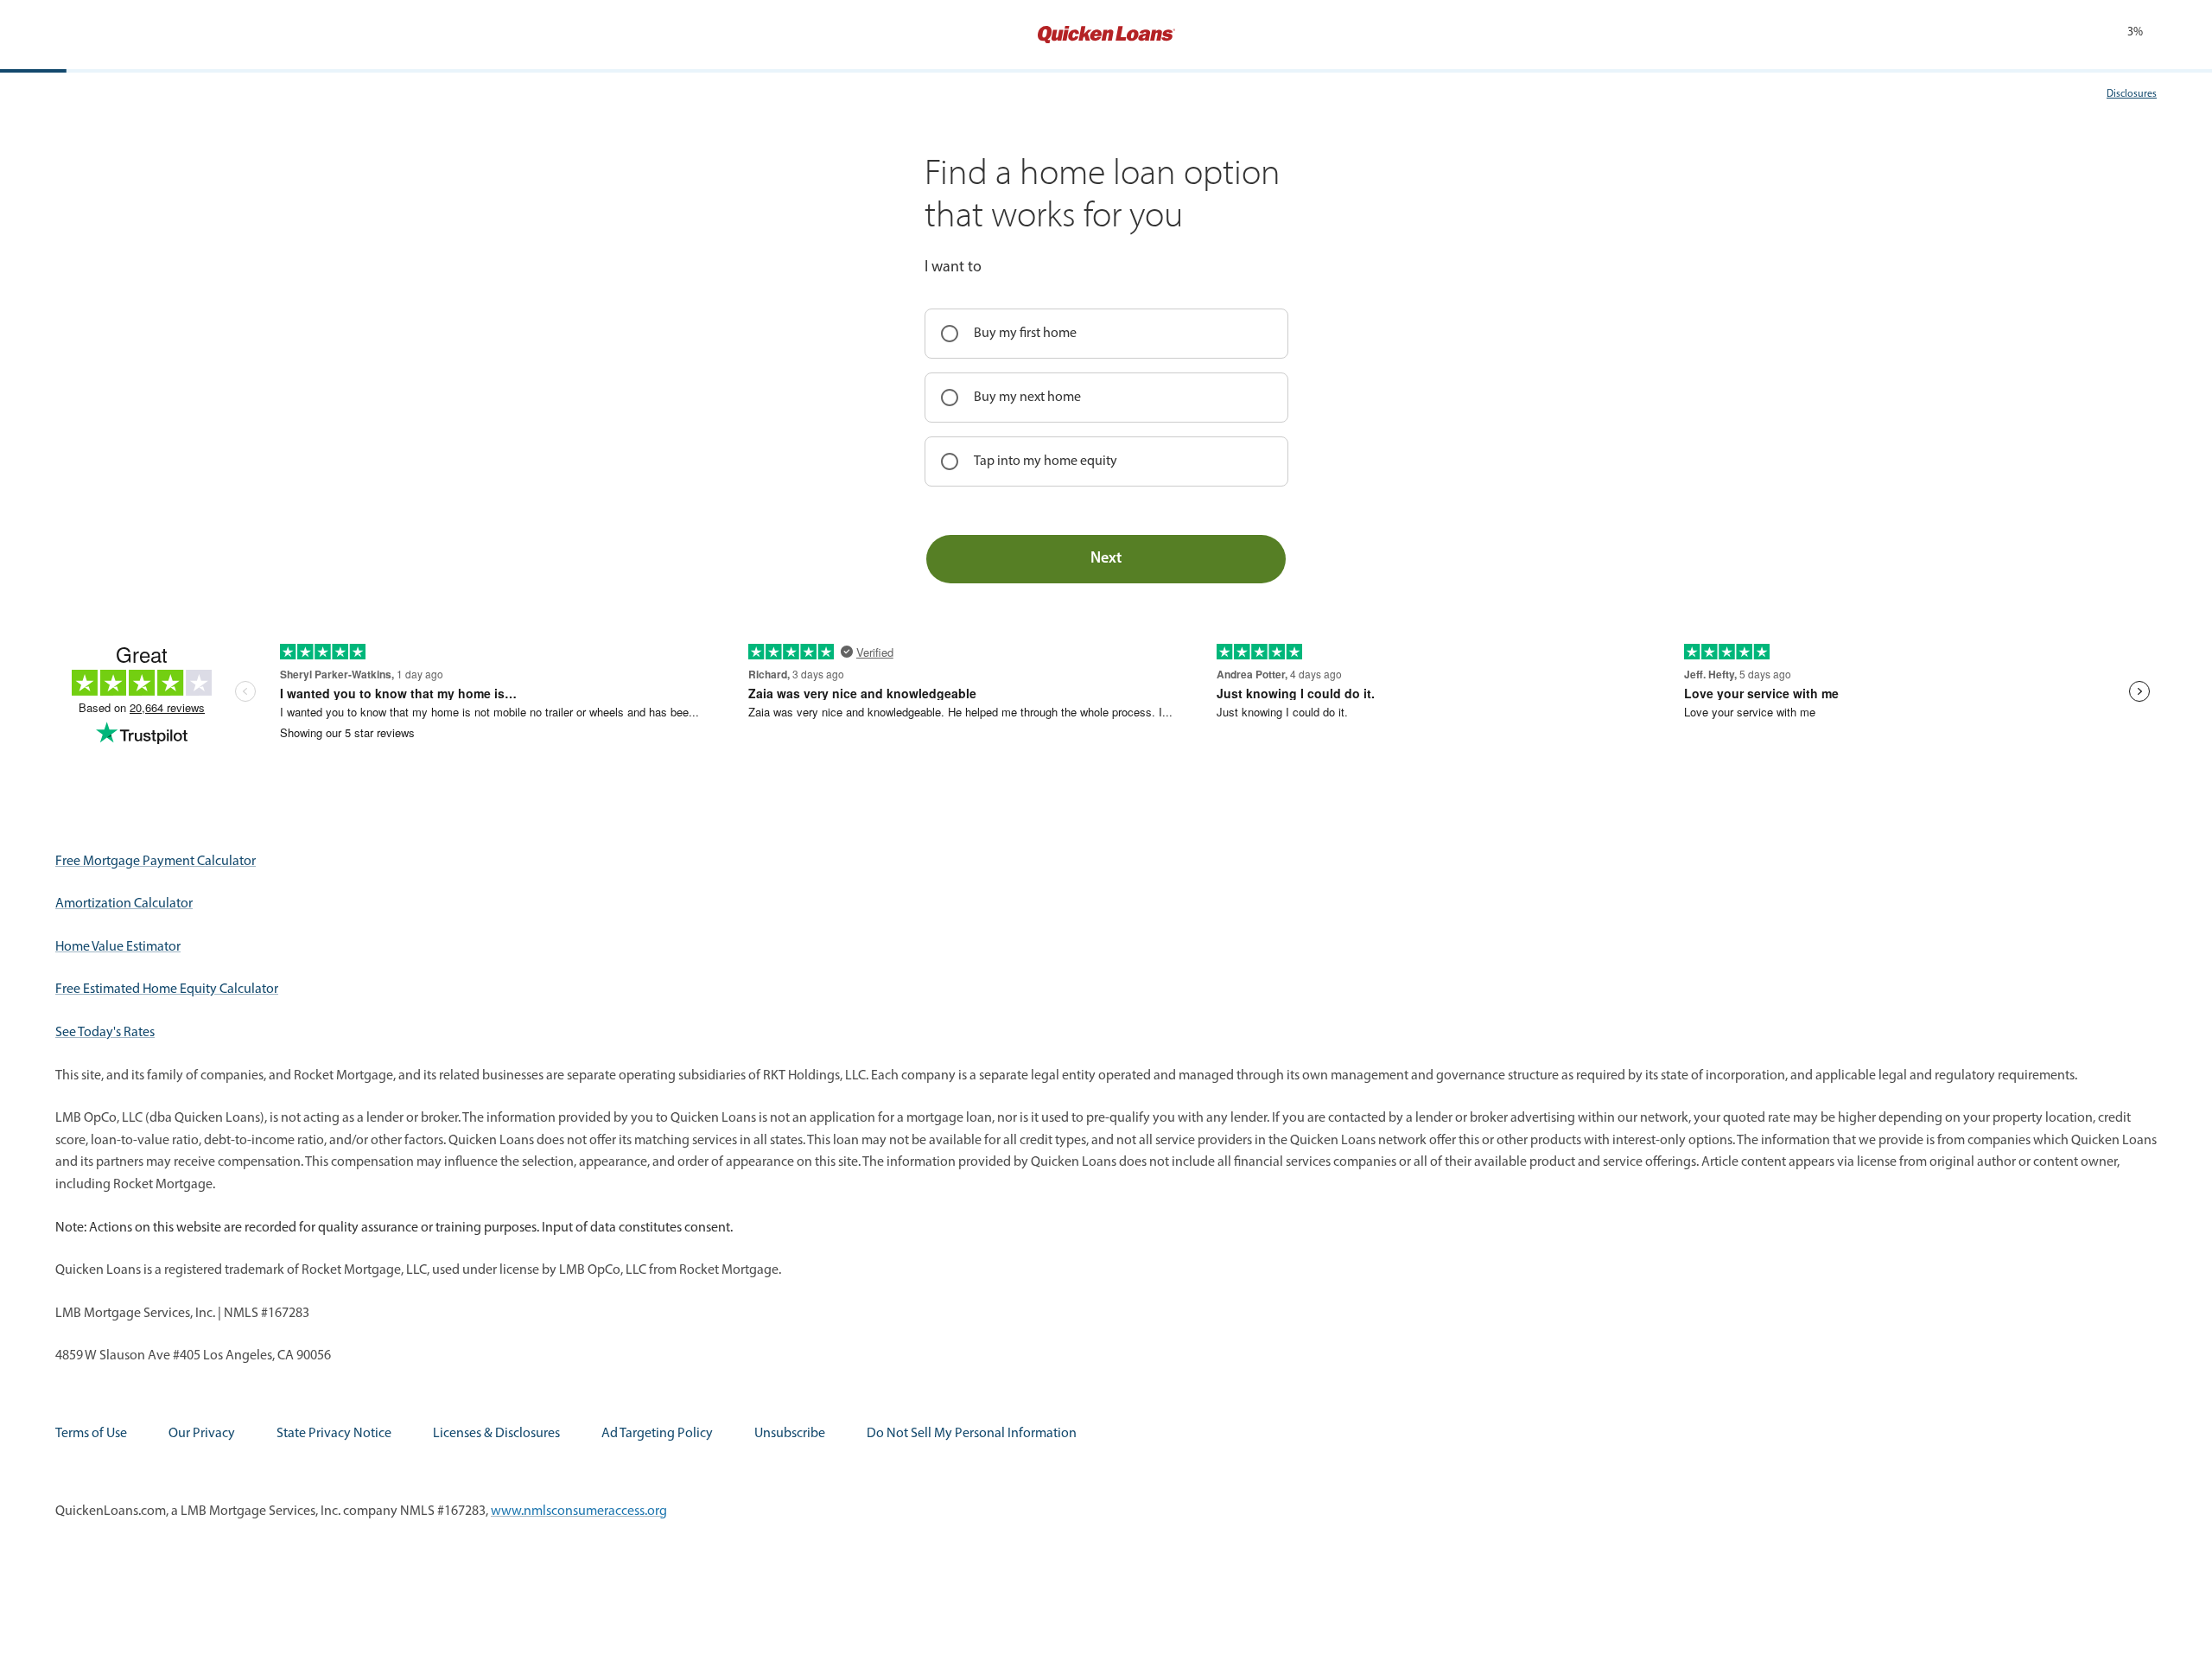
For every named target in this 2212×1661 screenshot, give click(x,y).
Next (1106, 559)
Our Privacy (202, 1434)
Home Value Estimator (118, 947)
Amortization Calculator (124, 904)
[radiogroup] (1106, 398)
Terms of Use (91, 1434)
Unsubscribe (790, 1434)
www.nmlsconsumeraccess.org (579, 1511)
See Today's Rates (105, 1033)
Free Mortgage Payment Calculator (156, 862)
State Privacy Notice (334, 1434)
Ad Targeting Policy (657, 1434)
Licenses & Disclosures (496, 1434)
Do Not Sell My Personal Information (972, 1434)
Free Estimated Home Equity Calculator (167, 990)
